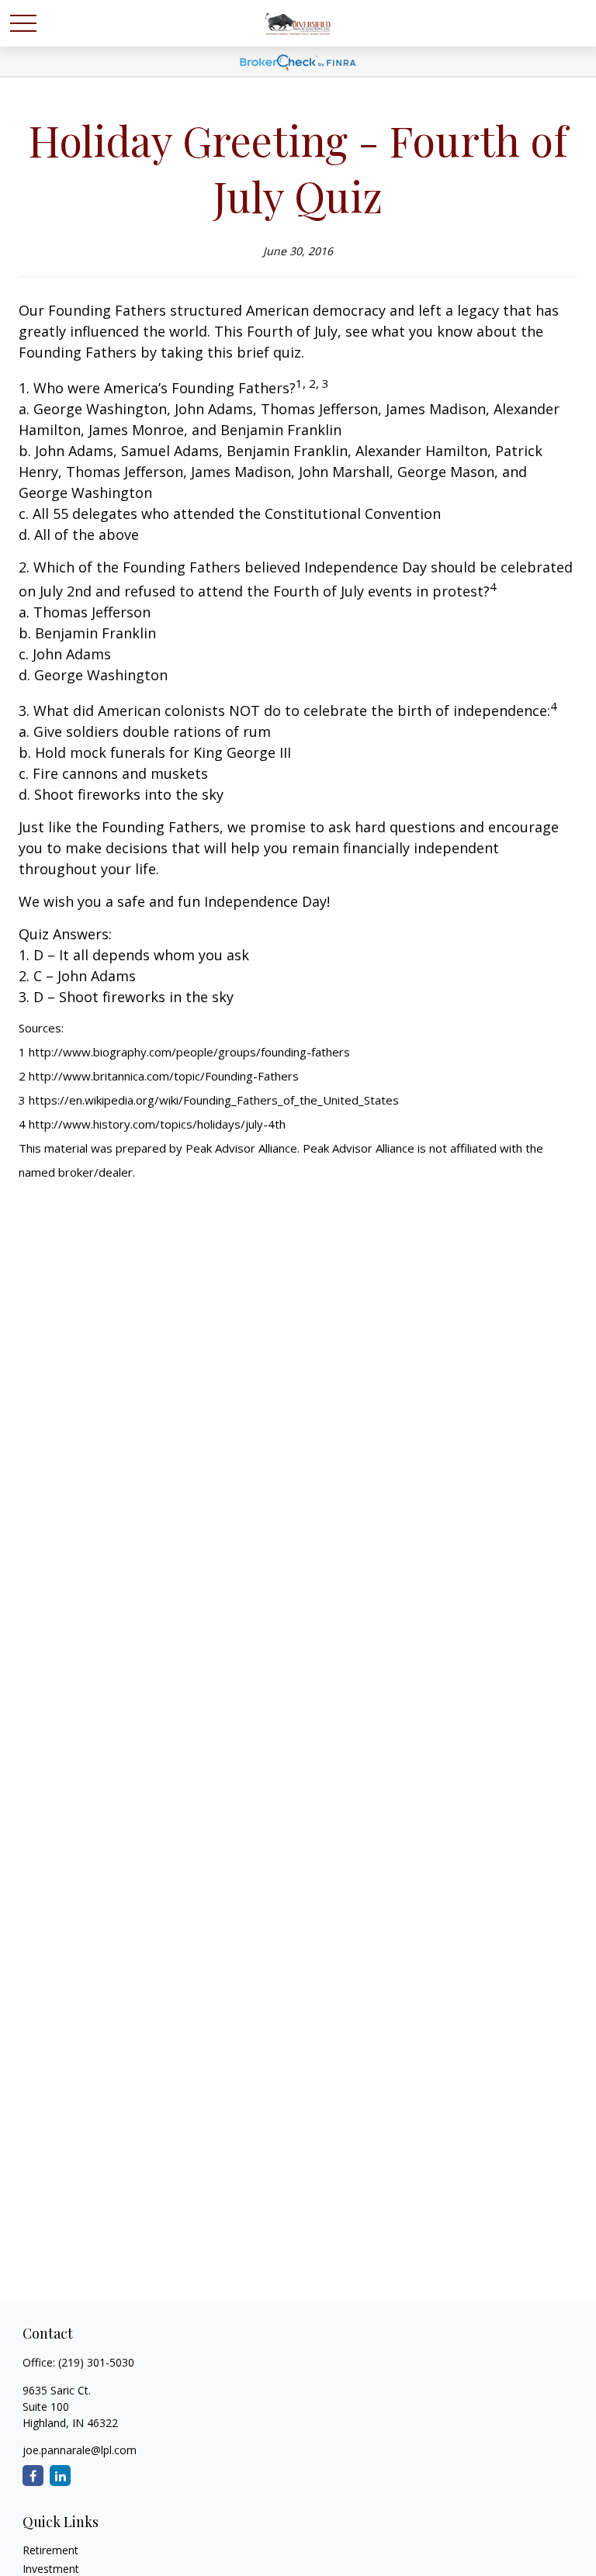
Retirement (50, 2550)
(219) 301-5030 (96, 2362)
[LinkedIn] (60, 2476)
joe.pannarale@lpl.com (80, 2450)
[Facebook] (33, 2476)
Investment (51, 2569)
